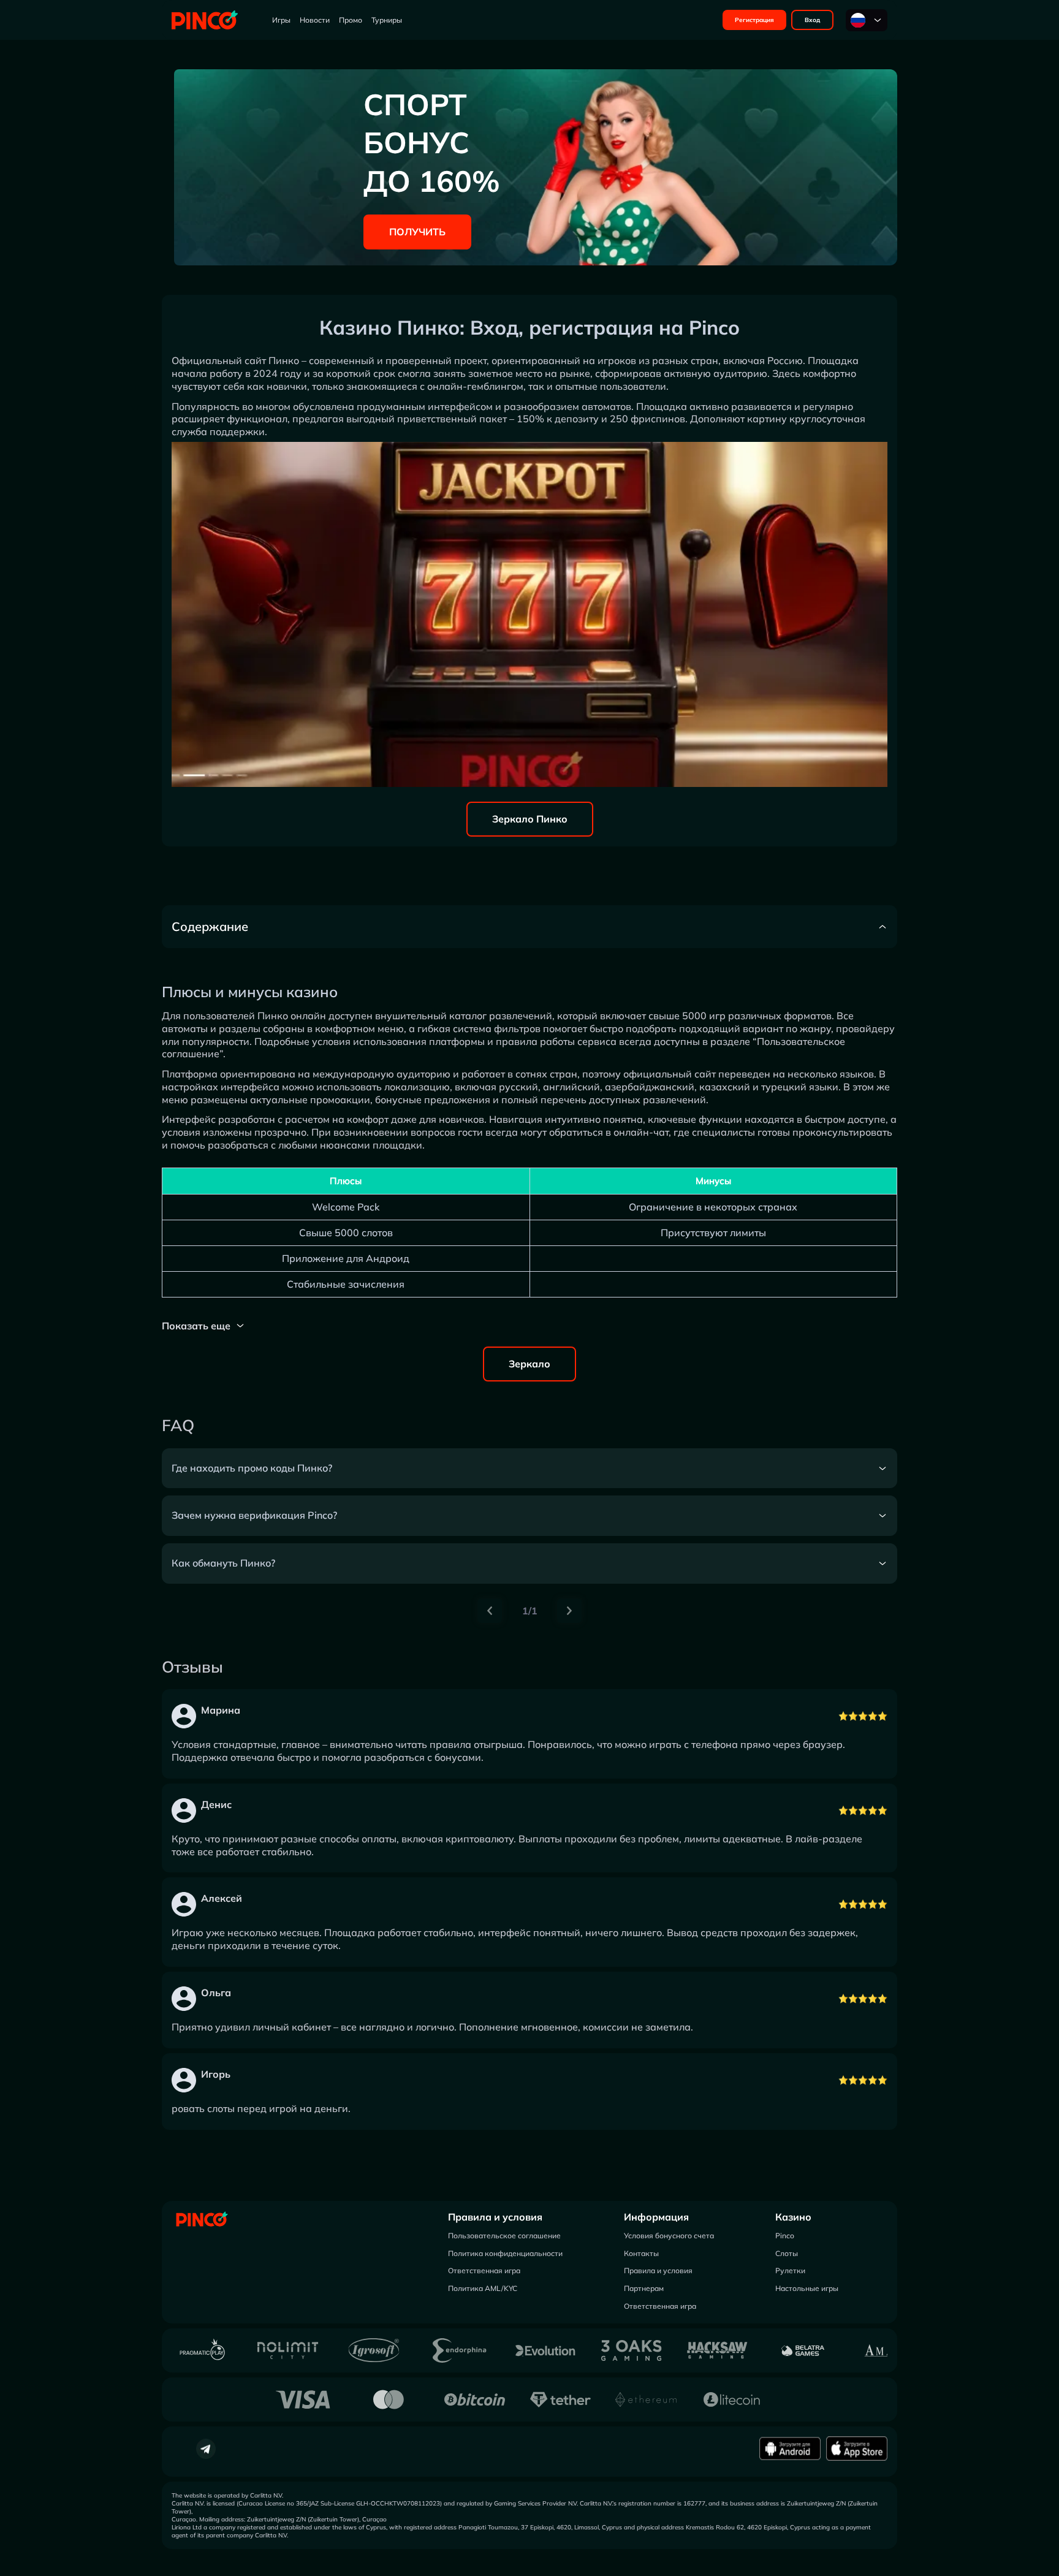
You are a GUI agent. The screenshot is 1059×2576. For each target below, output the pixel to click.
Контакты (641, 2253)
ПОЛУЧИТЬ (417, 232)
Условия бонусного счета (669, 2236)
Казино (793, 2217)
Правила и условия (495, 2217)
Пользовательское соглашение (504, 2236)
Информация (656, 2217)
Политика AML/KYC (483, 2288)
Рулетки (790, 2270)
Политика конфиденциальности (505, 2253)
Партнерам (644, 2288)
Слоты (787, 2253)
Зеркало (529, 1364)
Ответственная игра (484, 2270)
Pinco (785, 2236)
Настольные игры (807, 2288)
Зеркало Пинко (530, 819)
